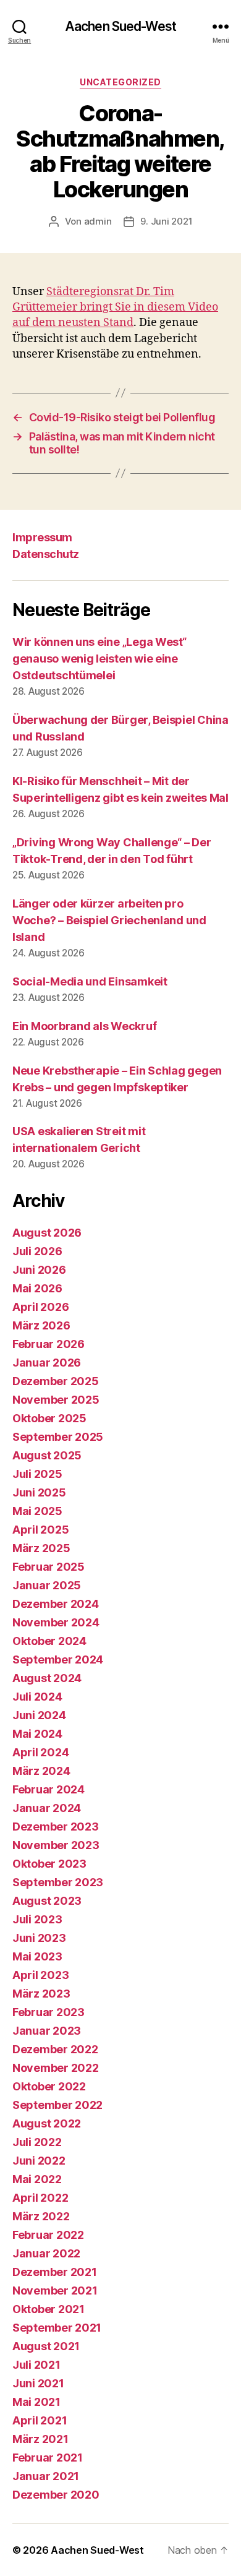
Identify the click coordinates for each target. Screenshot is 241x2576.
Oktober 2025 (49, 1418)
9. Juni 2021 (166, 221)
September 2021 (57, 2328)
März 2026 (41, 1325)
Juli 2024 (37, 1697)
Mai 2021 (36, 2402)
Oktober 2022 (49, 2086)
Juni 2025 (39, 1492)
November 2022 (56, 2068)
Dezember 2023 (56, 1827)
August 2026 (47, 1233)
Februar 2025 (49, 1567)
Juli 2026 (37, 1251)
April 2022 (40, 2198)
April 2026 (40, 1307)
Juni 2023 (39, 1938)
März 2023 (41, 1994)
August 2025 (47, 1455)
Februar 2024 (49, 1789)
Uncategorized (120, 82)
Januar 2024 (47, 1808)
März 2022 (41, 2216)
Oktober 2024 (49, 1641)
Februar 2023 (49, 2012)
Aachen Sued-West (120, 26)
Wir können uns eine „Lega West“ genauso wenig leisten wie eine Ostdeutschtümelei (99, 659)
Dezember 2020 (56, 2495)
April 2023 (40, 1975)
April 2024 (40, 1752)
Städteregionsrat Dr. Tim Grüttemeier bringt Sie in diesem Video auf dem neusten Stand (115, 307)
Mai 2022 (37, 2179)
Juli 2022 (37, 2142)
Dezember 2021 (55, 2272)
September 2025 (58, 1437)
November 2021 (55, 2290)
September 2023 (58, 1882)
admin (98, 221)
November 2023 (56, 1845)
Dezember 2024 (56, 1604)
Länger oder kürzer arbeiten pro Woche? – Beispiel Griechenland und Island (109, 920)
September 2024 (58, 1659)
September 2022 (57, 2105)
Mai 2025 (37, 1511)
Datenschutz (46, 554)
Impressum (42, 537)
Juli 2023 (37, 1919)
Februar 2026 (49, 1344)
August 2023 (47, 1901)
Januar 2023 (47, 2031)
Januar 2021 (46, 2476)
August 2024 (47, 1678)
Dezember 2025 (56, 1381)
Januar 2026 (47, 1363)
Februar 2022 (48, 2235)
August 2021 (46, 2346)
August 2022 (47, 2123)
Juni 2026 (39, 1270)
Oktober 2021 (49, 2309)
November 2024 (56, 1622)
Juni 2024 (39, 1715)
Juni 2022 (39, 2161)
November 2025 (56, 1400)
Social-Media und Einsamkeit (90, 981)
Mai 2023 (37, 1956)
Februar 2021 (48, 2458)
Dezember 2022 (55, 2049)
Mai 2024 (37, 1734)
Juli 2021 (36, 2365)
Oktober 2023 (49, 1864)
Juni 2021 (38, 2383)
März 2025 (41, 1548)
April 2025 (40, 1530)
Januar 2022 (46, 2253)
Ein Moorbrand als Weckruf (84, 1026)
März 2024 (41, 1771)
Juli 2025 (37, 1474)
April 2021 (40, 2420)
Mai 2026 (37, 1288)
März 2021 (40, 2439)
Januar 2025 (47, 1585)
